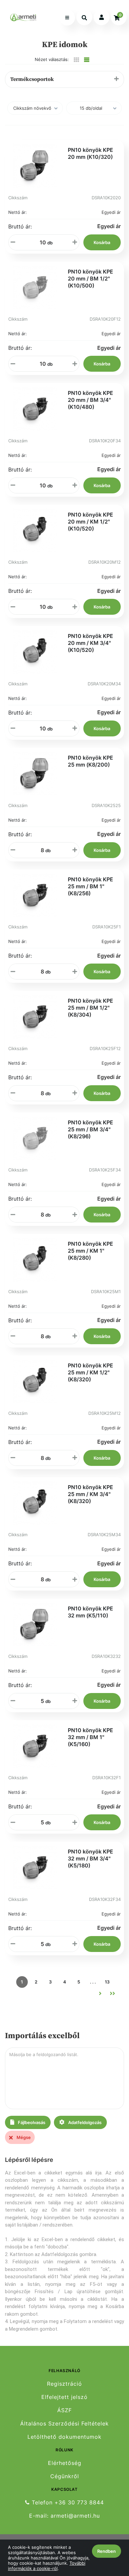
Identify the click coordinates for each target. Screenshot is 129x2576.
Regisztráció (64, 2384)
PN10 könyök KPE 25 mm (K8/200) (90, 761)
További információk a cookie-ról (47, 2566)
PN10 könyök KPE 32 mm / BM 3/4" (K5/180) (90, 1858)
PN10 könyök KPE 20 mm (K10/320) (90, 153)
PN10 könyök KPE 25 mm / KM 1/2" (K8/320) (90, 1372)
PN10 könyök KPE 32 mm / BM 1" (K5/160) (90, 1737)
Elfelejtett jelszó (64, 2397)
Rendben (107, 2551)
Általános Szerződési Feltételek (64, 2424)
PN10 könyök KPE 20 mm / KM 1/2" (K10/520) (90, 522)
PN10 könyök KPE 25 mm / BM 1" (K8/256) (90, 886)
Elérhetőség (65, 2463)
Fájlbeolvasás (31, 2122)
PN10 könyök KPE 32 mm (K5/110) (90, 1612)
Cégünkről (65, 2476)
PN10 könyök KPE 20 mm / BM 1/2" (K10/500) (90, 279)
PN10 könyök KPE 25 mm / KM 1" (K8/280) (90, 1251)
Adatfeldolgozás (84, 2122)
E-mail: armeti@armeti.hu (64, 2516)
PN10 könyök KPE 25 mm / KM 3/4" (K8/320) (90, 1494)
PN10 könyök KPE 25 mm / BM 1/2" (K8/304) (90, 1008)
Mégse (23, 2137)
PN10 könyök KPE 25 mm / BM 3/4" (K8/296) (90, 1129)
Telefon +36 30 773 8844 (67, 2502)
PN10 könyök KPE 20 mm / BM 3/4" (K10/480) (90, 400)
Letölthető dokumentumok (64, 2437)
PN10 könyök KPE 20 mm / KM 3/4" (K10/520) (90, 643)
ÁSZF (64, 2410)
